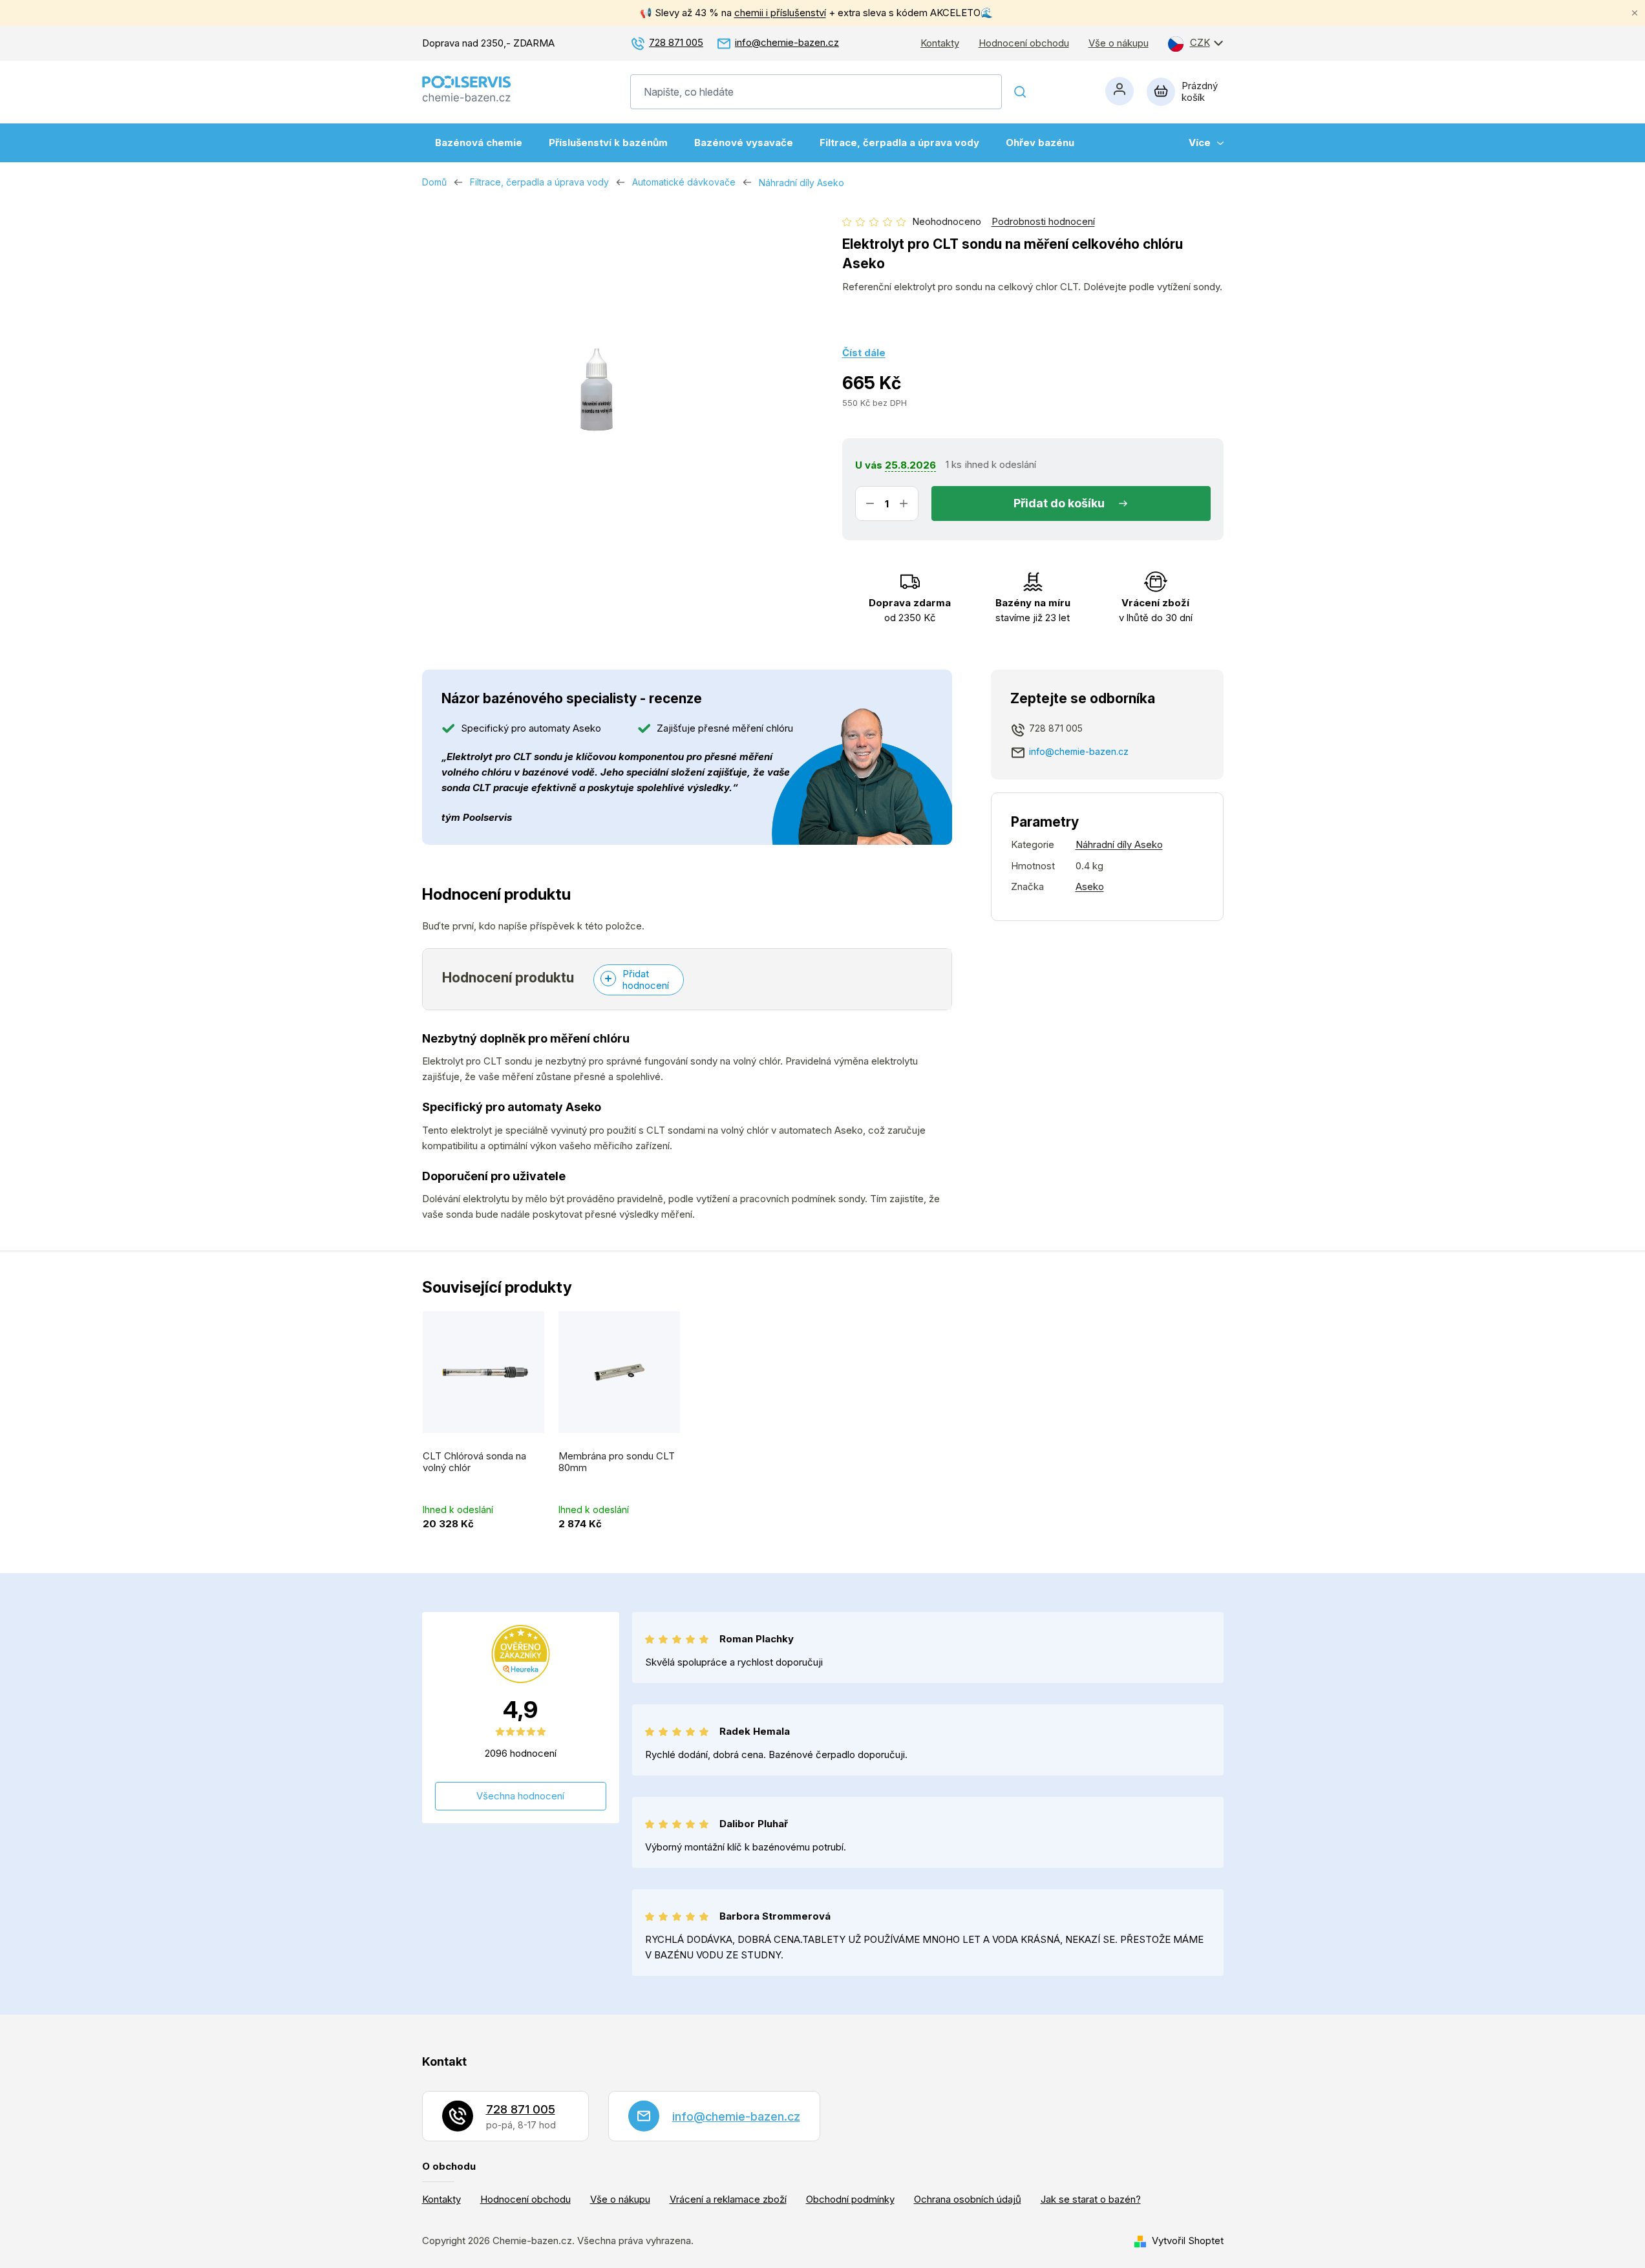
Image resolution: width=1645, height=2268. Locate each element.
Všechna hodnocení (520, 1796)
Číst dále (864, 353)
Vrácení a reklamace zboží (728, 2199)
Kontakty (940, 43)
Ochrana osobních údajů (968, 2199)
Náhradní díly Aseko (1119, 844)
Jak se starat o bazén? (1091, 2199)
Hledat (1021, 92)
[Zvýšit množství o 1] (904, 503)
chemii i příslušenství (780, 13)
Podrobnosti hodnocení (1043, 221)
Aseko (1090, 886)
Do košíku (1077, 503)
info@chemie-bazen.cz (787, 42)
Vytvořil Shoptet (1188, 2241)
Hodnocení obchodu (1024, 43)
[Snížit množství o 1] (870, 503)
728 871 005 (676, 42)
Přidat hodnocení (646, 980)
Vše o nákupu (1119, 43)
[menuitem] (479, 143)
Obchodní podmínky (850, 2199)
